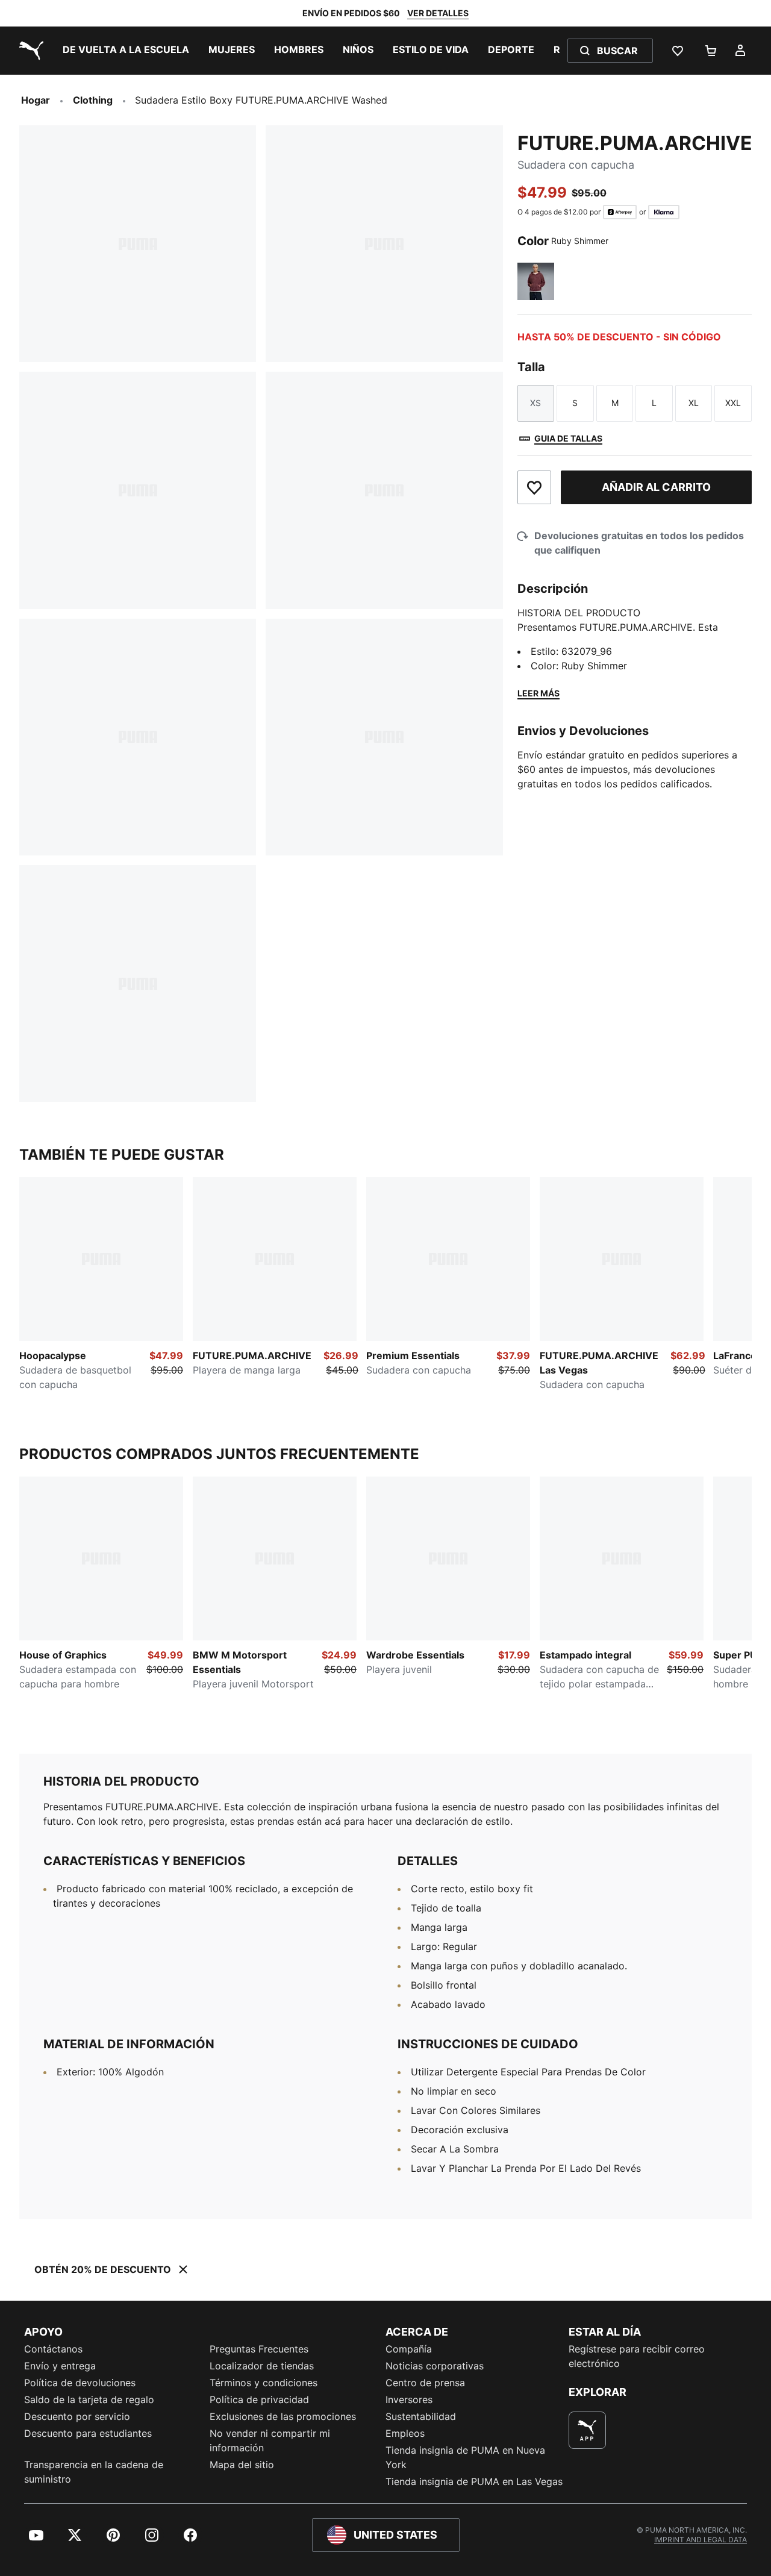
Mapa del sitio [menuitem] (242, 2465)
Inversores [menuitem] (409, 2399)
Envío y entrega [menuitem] (60, 2366)
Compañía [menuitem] (409, 2349)
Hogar (36, 100)
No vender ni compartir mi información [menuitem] (270, 2440)
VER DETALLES (438, 13)
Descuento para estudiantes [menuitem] (88, 2433)
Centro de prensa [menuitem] (425, 2383)
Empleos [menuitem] (405, 2433)
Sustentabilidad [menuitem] (421, 2416)
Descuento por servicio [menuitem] (77, 2416)
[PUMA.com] (29, 51)
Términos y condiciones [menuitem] (264, 2383)
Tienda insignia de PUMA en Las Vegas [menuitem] (474, 2481)
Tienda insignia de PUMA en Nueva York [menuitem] (465, 2457)
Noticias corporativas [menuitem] (435, 2366)
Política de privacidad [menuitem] (259, 2399)
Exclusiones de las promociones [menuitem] (283, 2416)
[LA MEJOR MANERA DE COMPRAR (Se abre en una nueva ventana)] (587, 2430)
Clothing (93, 100)
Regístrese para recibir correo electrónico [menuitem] (637, 2356)
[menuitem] (126, 51)
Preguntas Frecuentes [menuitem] (259, 2349)
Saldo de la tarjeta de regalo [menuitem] (89, 2399)
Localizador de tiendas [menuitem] (262, 2366)
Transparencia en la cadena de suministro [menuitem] (94, 2472)
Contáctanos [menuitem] (53, 2349)
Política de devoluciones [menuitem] (80, 2383)
